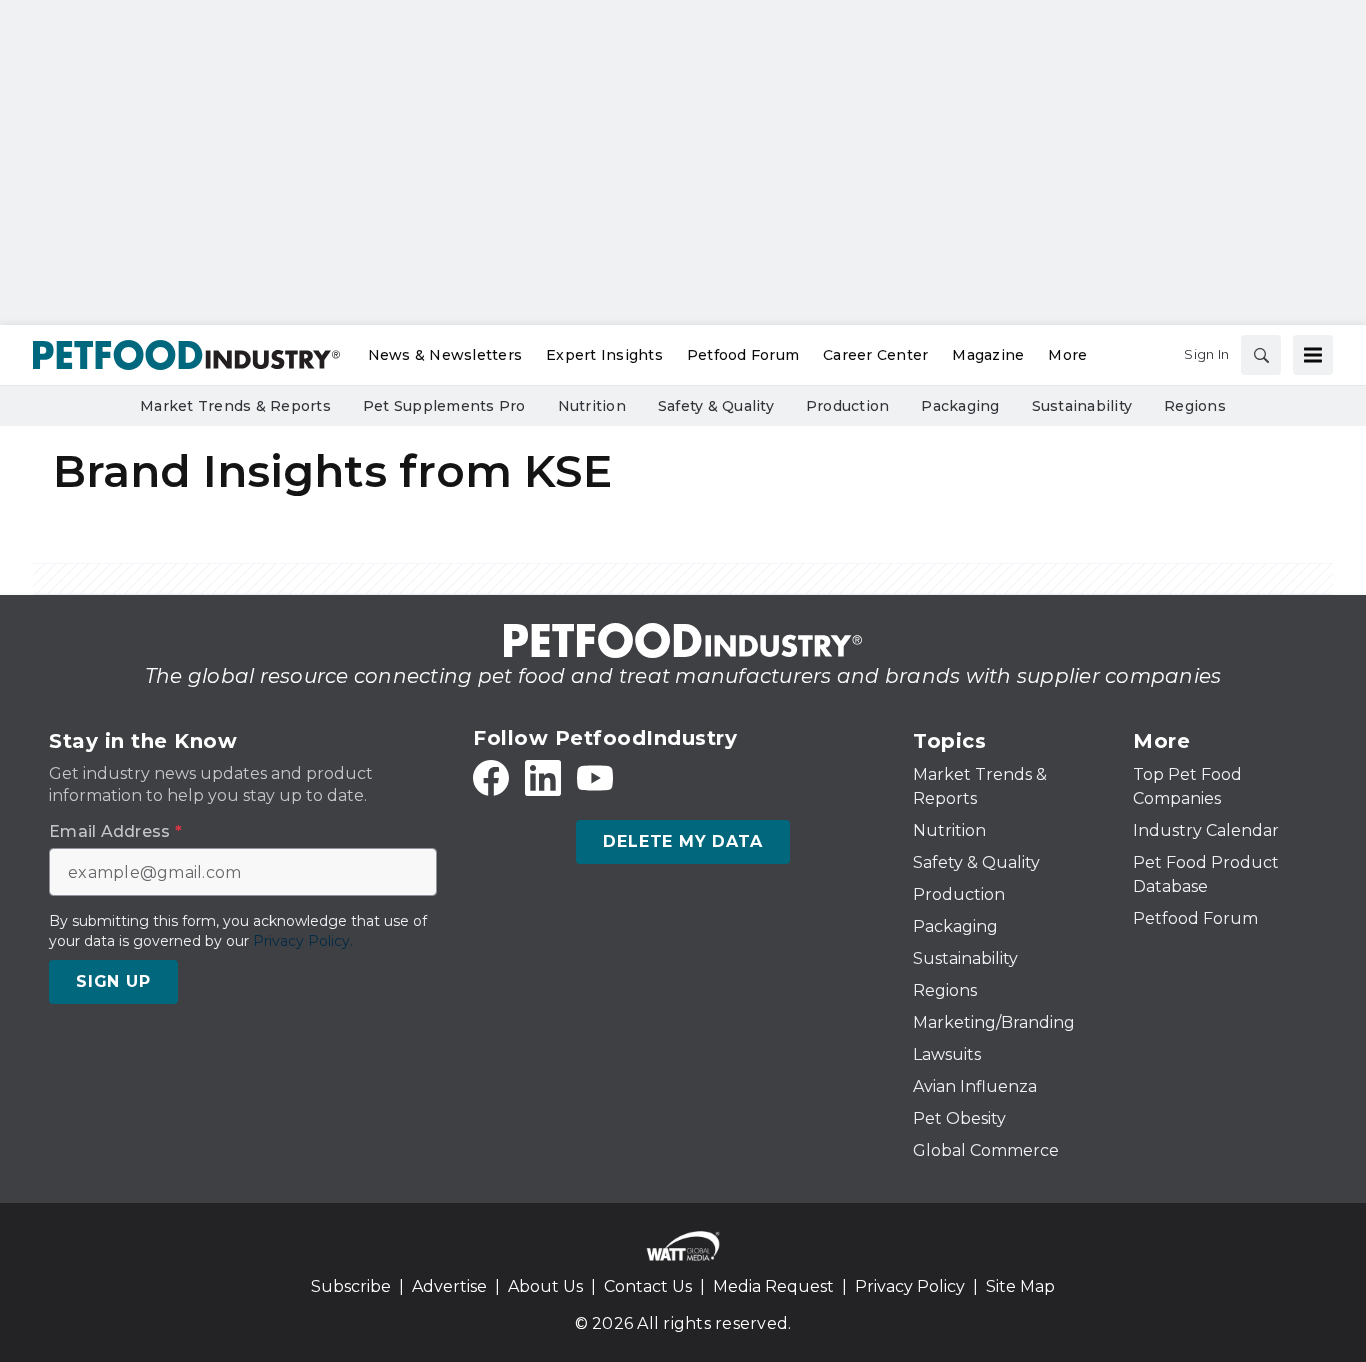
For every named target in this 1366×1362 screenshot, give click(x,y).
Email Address (115, 832)
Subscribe (351, 1286)
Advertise (449, 1286)
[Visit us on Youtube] (595, 778)
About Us (545, 1286)
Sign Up (113, 981)
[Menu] (1313, 355)
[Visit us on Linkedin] (543, 778)
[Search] (1261, 355)
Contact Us (648, 1286)
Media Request (773, 1286)
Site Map (1020, 1286)
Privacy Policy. (303, 941)
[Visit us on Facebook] (491, 778)
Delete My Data (682, 841)
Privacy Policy (910, 1286)
